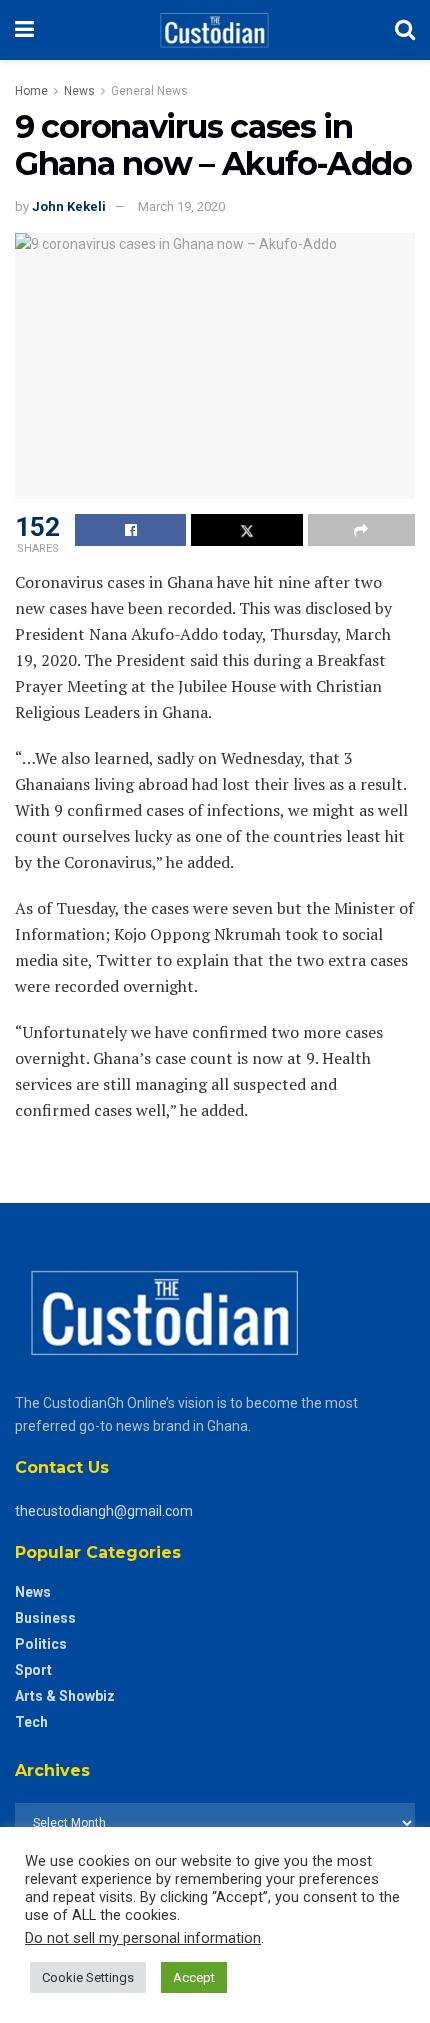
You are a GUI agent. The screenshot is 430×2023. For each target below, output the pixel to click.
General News (149, 91)
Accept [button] (194, 1977)
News (79, 91)
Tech (31, 1722)
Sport (33, 1670)
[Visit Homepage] (214, 30)
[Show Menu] (24, 30)
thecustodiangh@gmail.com (104, 1511)
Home (31, 91)
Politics (41, 1644)
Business (45, 1618)
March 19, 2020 (181, 206)
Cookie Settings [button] (88, 1977)
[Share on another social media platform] (361, 530)
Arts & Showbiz (65, 1696)
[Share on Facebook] (130, 530)
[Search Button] (405, 30)
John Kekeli (69, 206)
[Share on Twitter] (246, 530)
